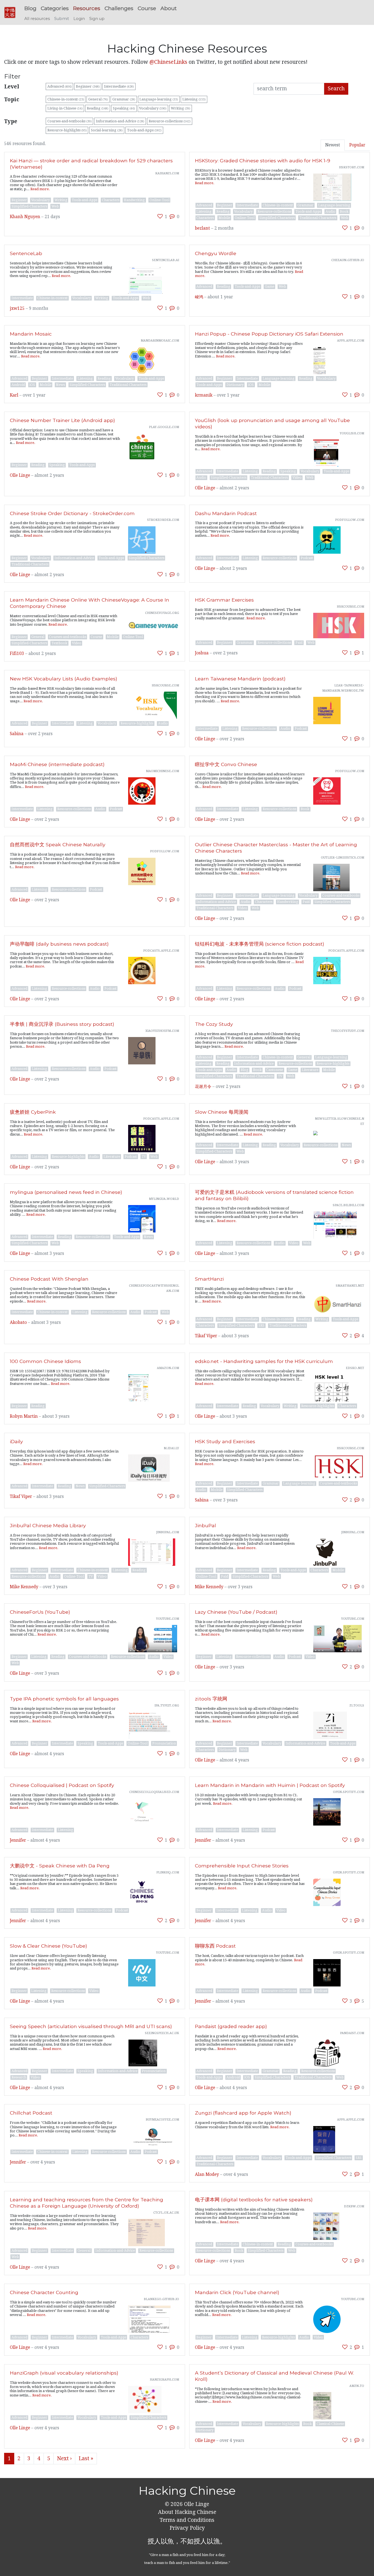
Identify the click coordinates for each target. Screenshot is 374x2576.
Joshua (202, 653)
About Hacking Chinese (187, 2512)
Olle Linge (20, 475)
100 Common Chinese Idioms (45, 1361)
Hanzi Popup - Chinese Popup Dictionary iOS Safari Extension (269, 334)
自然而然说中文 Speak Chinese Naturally (58, 844)
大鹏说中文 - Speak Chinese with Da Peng (60, 1866)
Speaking (124, 108)
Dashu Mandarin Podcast (226, 513)
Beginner (88, 86)
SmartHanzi (209, 1279)
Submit (62, 19)
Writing (181, 108)
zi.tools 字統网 (211, 1699)
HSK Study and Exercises (225, 1441)
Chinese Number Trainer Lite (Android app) (62, 420)
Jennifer (18, 1840)
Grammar (124, 99)
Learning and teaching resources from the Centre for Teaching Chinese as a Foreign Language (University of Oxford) (87, 2203)
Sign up (97, 19)
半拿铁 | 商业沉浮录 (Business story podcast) (62, 1024)
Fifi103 (17, 654)
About (169, 8)
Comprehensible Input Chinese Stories (242, 1866)
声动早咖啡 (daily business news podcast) (59, 944)
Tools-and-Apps (144, 130)
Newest (333, 145)
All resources (37, 19)
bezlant (202, 228)
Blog (30, 8)
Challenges (119, 8)
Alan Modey (207, 2174)
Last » (86, 2458)
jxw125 (17, 308)
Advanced (60, 86)
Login (79, 19)
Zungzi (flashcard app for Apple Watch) (243, 2113)
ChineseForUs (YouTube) (40, 1612)
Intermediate (119, 86)
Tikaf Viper (206, 1336)
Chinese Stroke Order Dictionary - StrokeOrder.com (72, 513)
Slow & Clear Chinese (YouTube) (48, 1946)
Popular (357, 145)
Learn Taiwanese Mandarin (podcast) (240, 679)
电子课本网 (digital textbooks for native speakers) (254, 2200)
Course (147, 8)
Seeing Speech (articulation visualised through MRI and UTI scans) (91, 2026)
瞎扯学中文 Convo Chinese (226, 764)
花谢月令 (203, 1087)
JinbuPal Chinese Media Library (48, 1525)
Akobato (18, 1322)
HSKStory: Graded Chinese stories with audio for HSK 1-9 (263, 161)
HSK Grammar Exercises (224, 600)
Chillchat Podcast (31, 2113)
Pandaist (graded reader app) (231, 2026)
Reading (98, 108)
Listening (194, 99)
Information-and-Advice (120, 121)
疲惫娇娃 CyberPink (33, 1112)
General (98, 99)
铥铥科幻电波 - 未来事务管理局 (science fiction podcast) (260, 944)
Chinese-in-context (66, 99)
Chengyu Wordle (216, 253)
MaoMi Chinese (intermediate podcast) (57, 764)
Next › (64, 2458)
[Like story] (160, 216)
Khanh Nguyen (25, 217)
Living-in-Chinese (65, 108)
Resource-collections (170, 121)
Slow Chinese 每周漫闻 (222, 1112)
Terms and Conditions (187, 2520)
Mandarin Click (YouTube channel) (237, 2292)
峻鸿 (199, 297)
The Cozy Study (214, 1024)
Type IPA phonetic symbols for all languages (64, 1699)
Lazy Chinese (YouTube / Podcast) (236, 1612)
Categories (55, 8)
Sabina (17, 734)
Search (336, 89)
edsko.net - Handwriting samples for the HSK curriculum (264, 1361)
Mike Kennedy (24, 1587)
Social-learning (107, 130)
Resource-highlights (67, 130)
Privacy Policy (187, 2528)
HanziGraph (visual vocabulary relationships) (64, 2373)
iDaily (16, 1441)
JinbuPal (205, 1525)
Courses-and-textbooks (70, 121)
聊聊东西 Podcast (215, 1946)
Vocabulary (153, 108)
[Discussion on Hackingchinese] (172, 216)
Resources (87, 8)
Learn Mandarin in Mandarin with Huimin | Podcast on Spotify (270, 1785)
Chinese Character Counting (44, 2292)
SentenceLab (26, 253)
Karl (14, 395)
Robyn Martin (24, 1416)
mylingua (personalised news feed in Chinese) (66, 1192)
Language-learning (159, 99)
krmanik (204, 395)
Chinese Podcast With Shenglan (49, 1279)
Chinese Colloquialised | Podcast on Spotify (62, 1785)
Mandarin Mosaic (31, 334)
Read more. (40, 189)
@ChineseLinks (168, 62)
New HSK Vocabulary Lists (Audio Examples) (64, 679)
